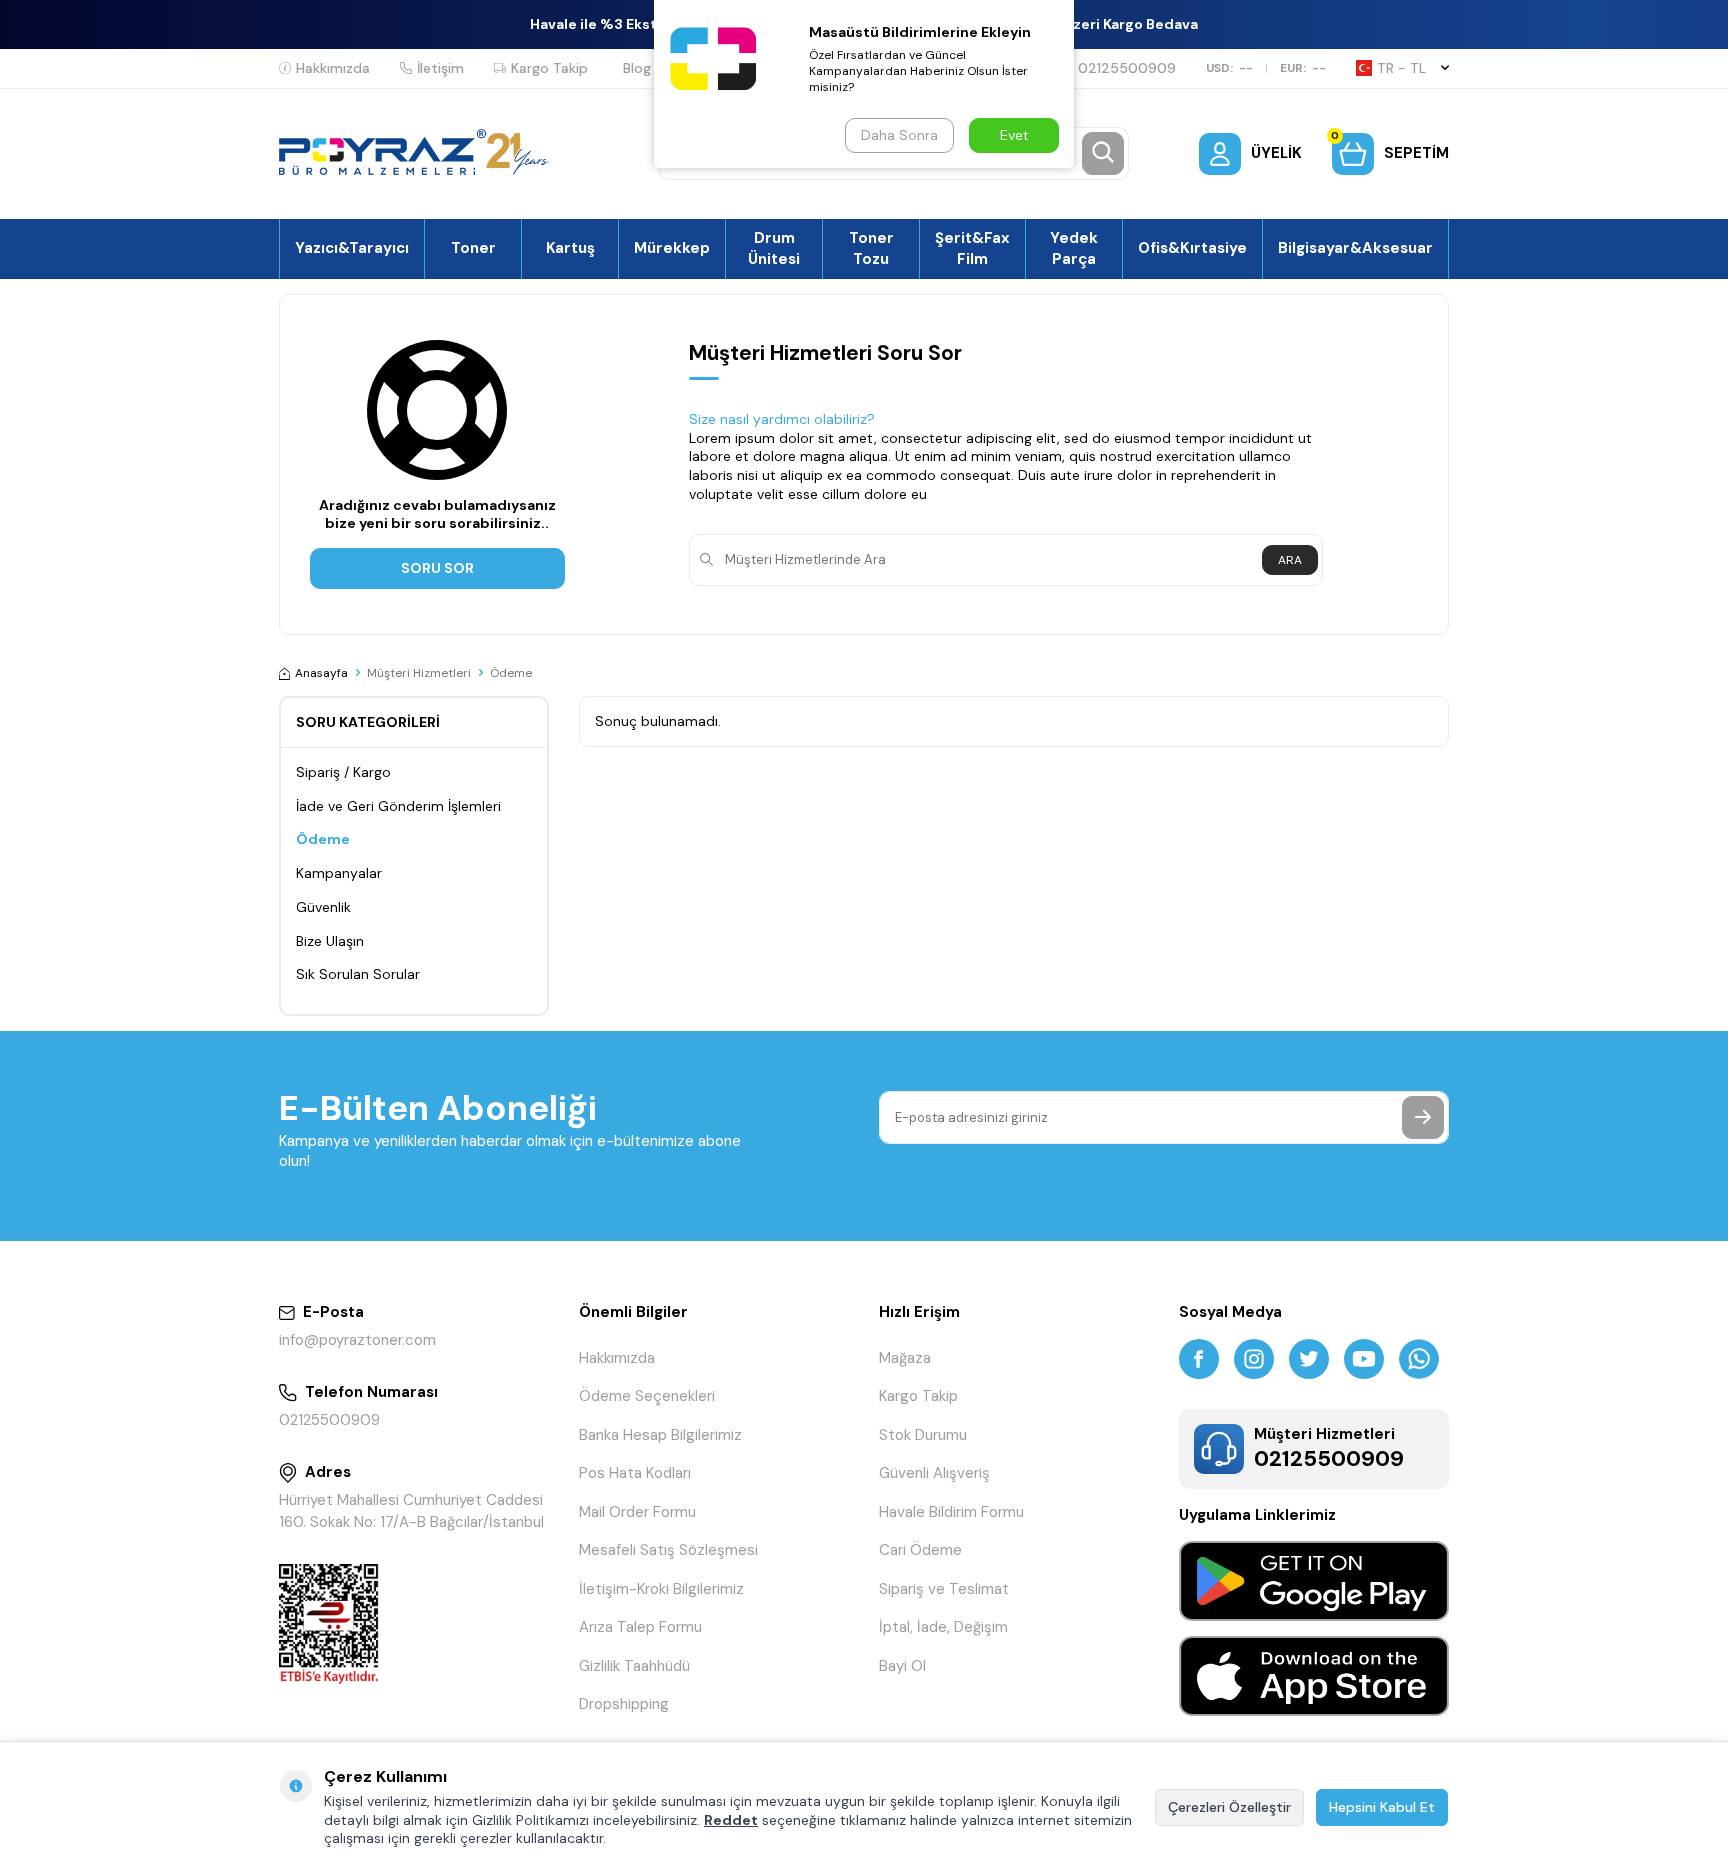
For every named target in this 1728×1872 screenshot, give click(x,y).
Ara (1290, 560)
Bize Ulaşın (330, 941)
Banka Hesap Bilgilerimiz (660, 1435)
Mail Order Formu (637, 1512)
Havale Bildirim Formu (951, 1512)
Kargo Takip (549, 68)
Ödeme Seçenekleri (647, 1396)
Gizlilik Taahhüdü (634, 1666)
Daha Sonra (899, 135)
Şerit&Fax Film (972, 248)
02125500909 (1127, 68)
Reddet (731, 1820)
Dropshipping (624, 1704)
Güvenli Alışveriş (934, 1473)
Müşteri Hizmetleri (419, 673)
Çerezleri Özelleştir (1229, 1807)
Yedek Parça (1074, 248)
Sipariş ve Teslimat (944, 1589)
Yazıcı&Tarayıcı (352, 248)
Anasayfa (321, 673)
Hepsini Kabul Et (1382, 1807)
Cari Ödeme (920, 1550)
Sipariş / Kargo (343, 772)
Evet (1014, 135)
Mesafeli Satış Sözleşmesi (668, 1550)
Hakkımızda (333, 68)
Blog (637, 68)
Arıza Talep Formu (640, 1627)
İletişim (440, 68)
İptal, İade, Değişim (943, 1627)
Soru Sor (437, 568)
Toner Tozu (871, 248)
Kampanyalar (339, 873)
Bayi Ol (902, 1666)
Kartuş (570, 248)
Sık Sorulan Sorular (358, 974)
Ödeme (323, 839)
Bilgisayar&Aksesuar (1355, 248)
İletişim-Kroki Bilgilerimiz (661, 1589)
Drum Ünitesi (774, 248)
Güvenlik (323, 907)
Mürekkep (672, 248)
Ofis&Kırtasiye (1192, 248)
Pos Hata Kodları (635, 1473)
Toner (473, 248)
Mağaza (905, 1358)
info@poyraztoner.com (357, 1340)
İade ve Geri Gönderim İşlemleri (398, 806)
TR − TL (1401, 68)
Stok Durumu (923, 1435)
